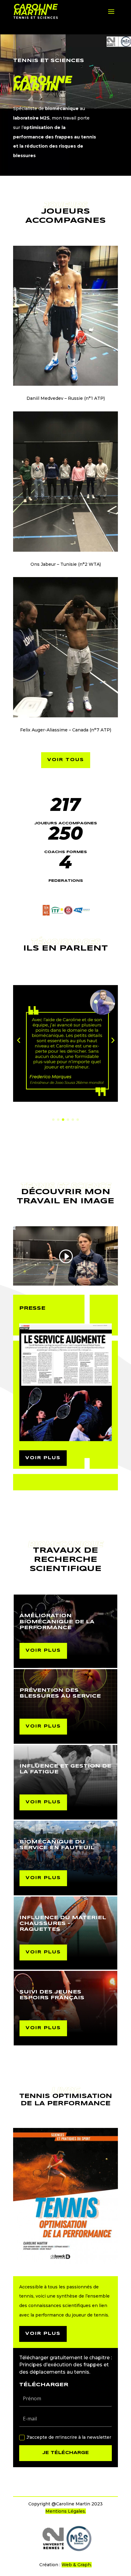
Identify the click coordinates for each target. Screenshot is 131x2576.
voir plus (43, 1458)
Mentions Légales (65, 2511)
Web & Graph (76, 2565)
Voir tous (66, 760)
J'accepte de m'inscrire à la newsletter (69, 2437)
